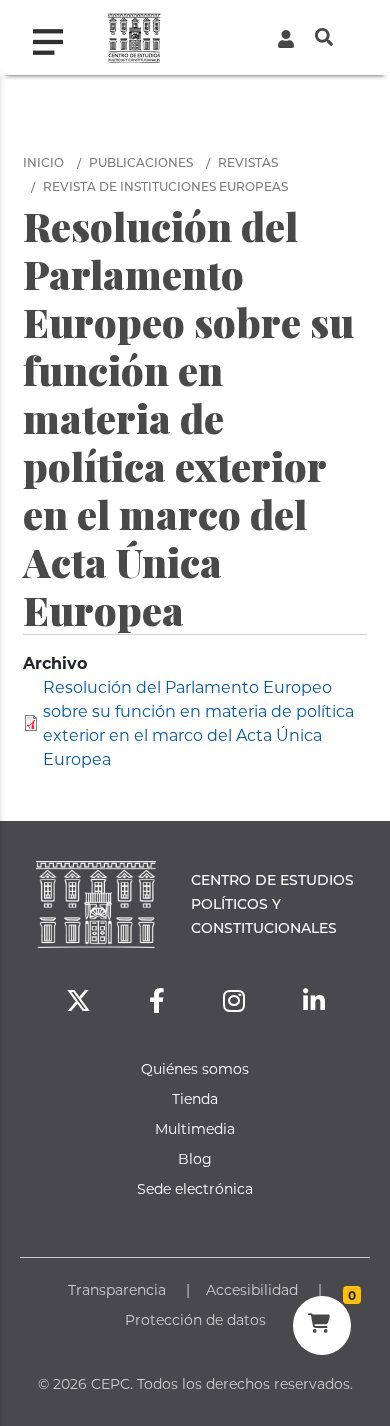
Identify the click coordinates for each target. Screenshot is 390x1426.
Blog (195, 1158)
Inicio (43, 162)
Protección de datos (195, 1319)
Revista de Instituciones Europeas (165, 186)
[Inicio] (134, 37)
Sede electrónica (195, 1188)
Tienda (195, 1098)
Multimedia (195, 1128)
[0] (321, 1326)
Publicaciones (141, 162)
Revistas (248, 162)
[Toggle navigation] (56, 37)
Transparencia (117, 1289)
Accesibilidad (252, 1289)
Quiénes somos (195, 1068)
